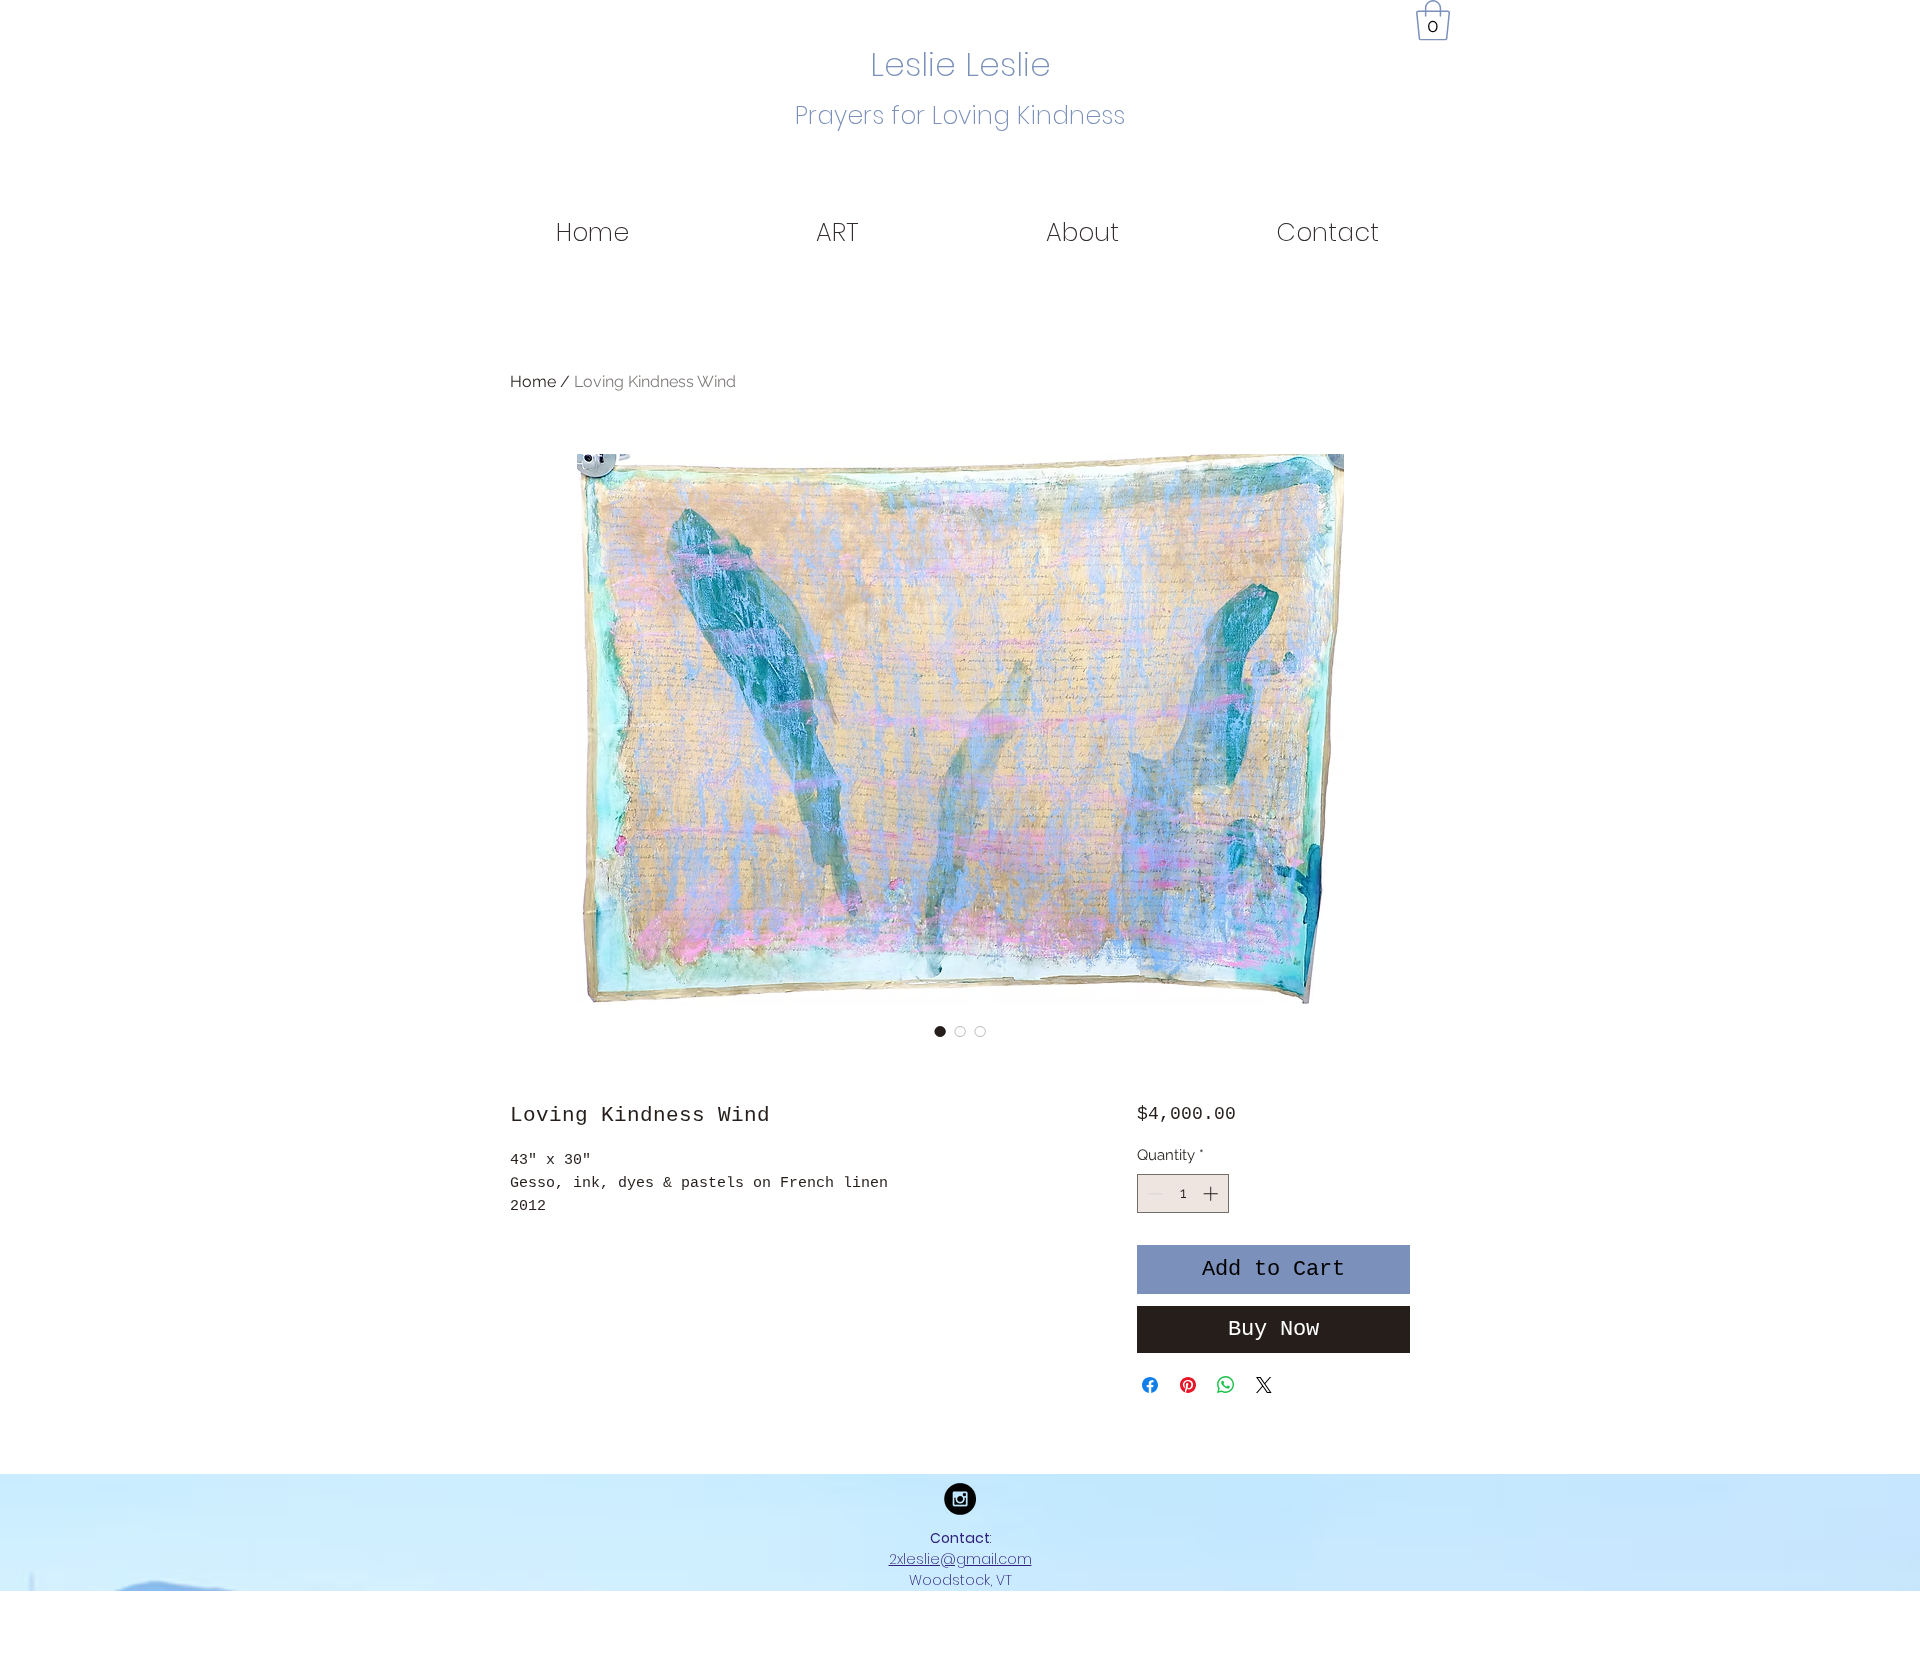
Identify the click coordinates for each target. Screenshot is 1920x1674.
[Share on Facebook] (1150, 1385)
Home (533, 381)
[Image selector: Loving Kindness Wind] (940, 1031)
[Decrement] (1153, 1193)
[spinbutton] (1182, 1193)
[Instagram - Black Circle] (960, 1499)
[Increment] (1212, 1193)
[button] (1433, 20)
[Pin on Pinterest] (1188, 1385)
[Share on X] (1264, 1385)
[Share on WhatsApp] (1226, 1385)
